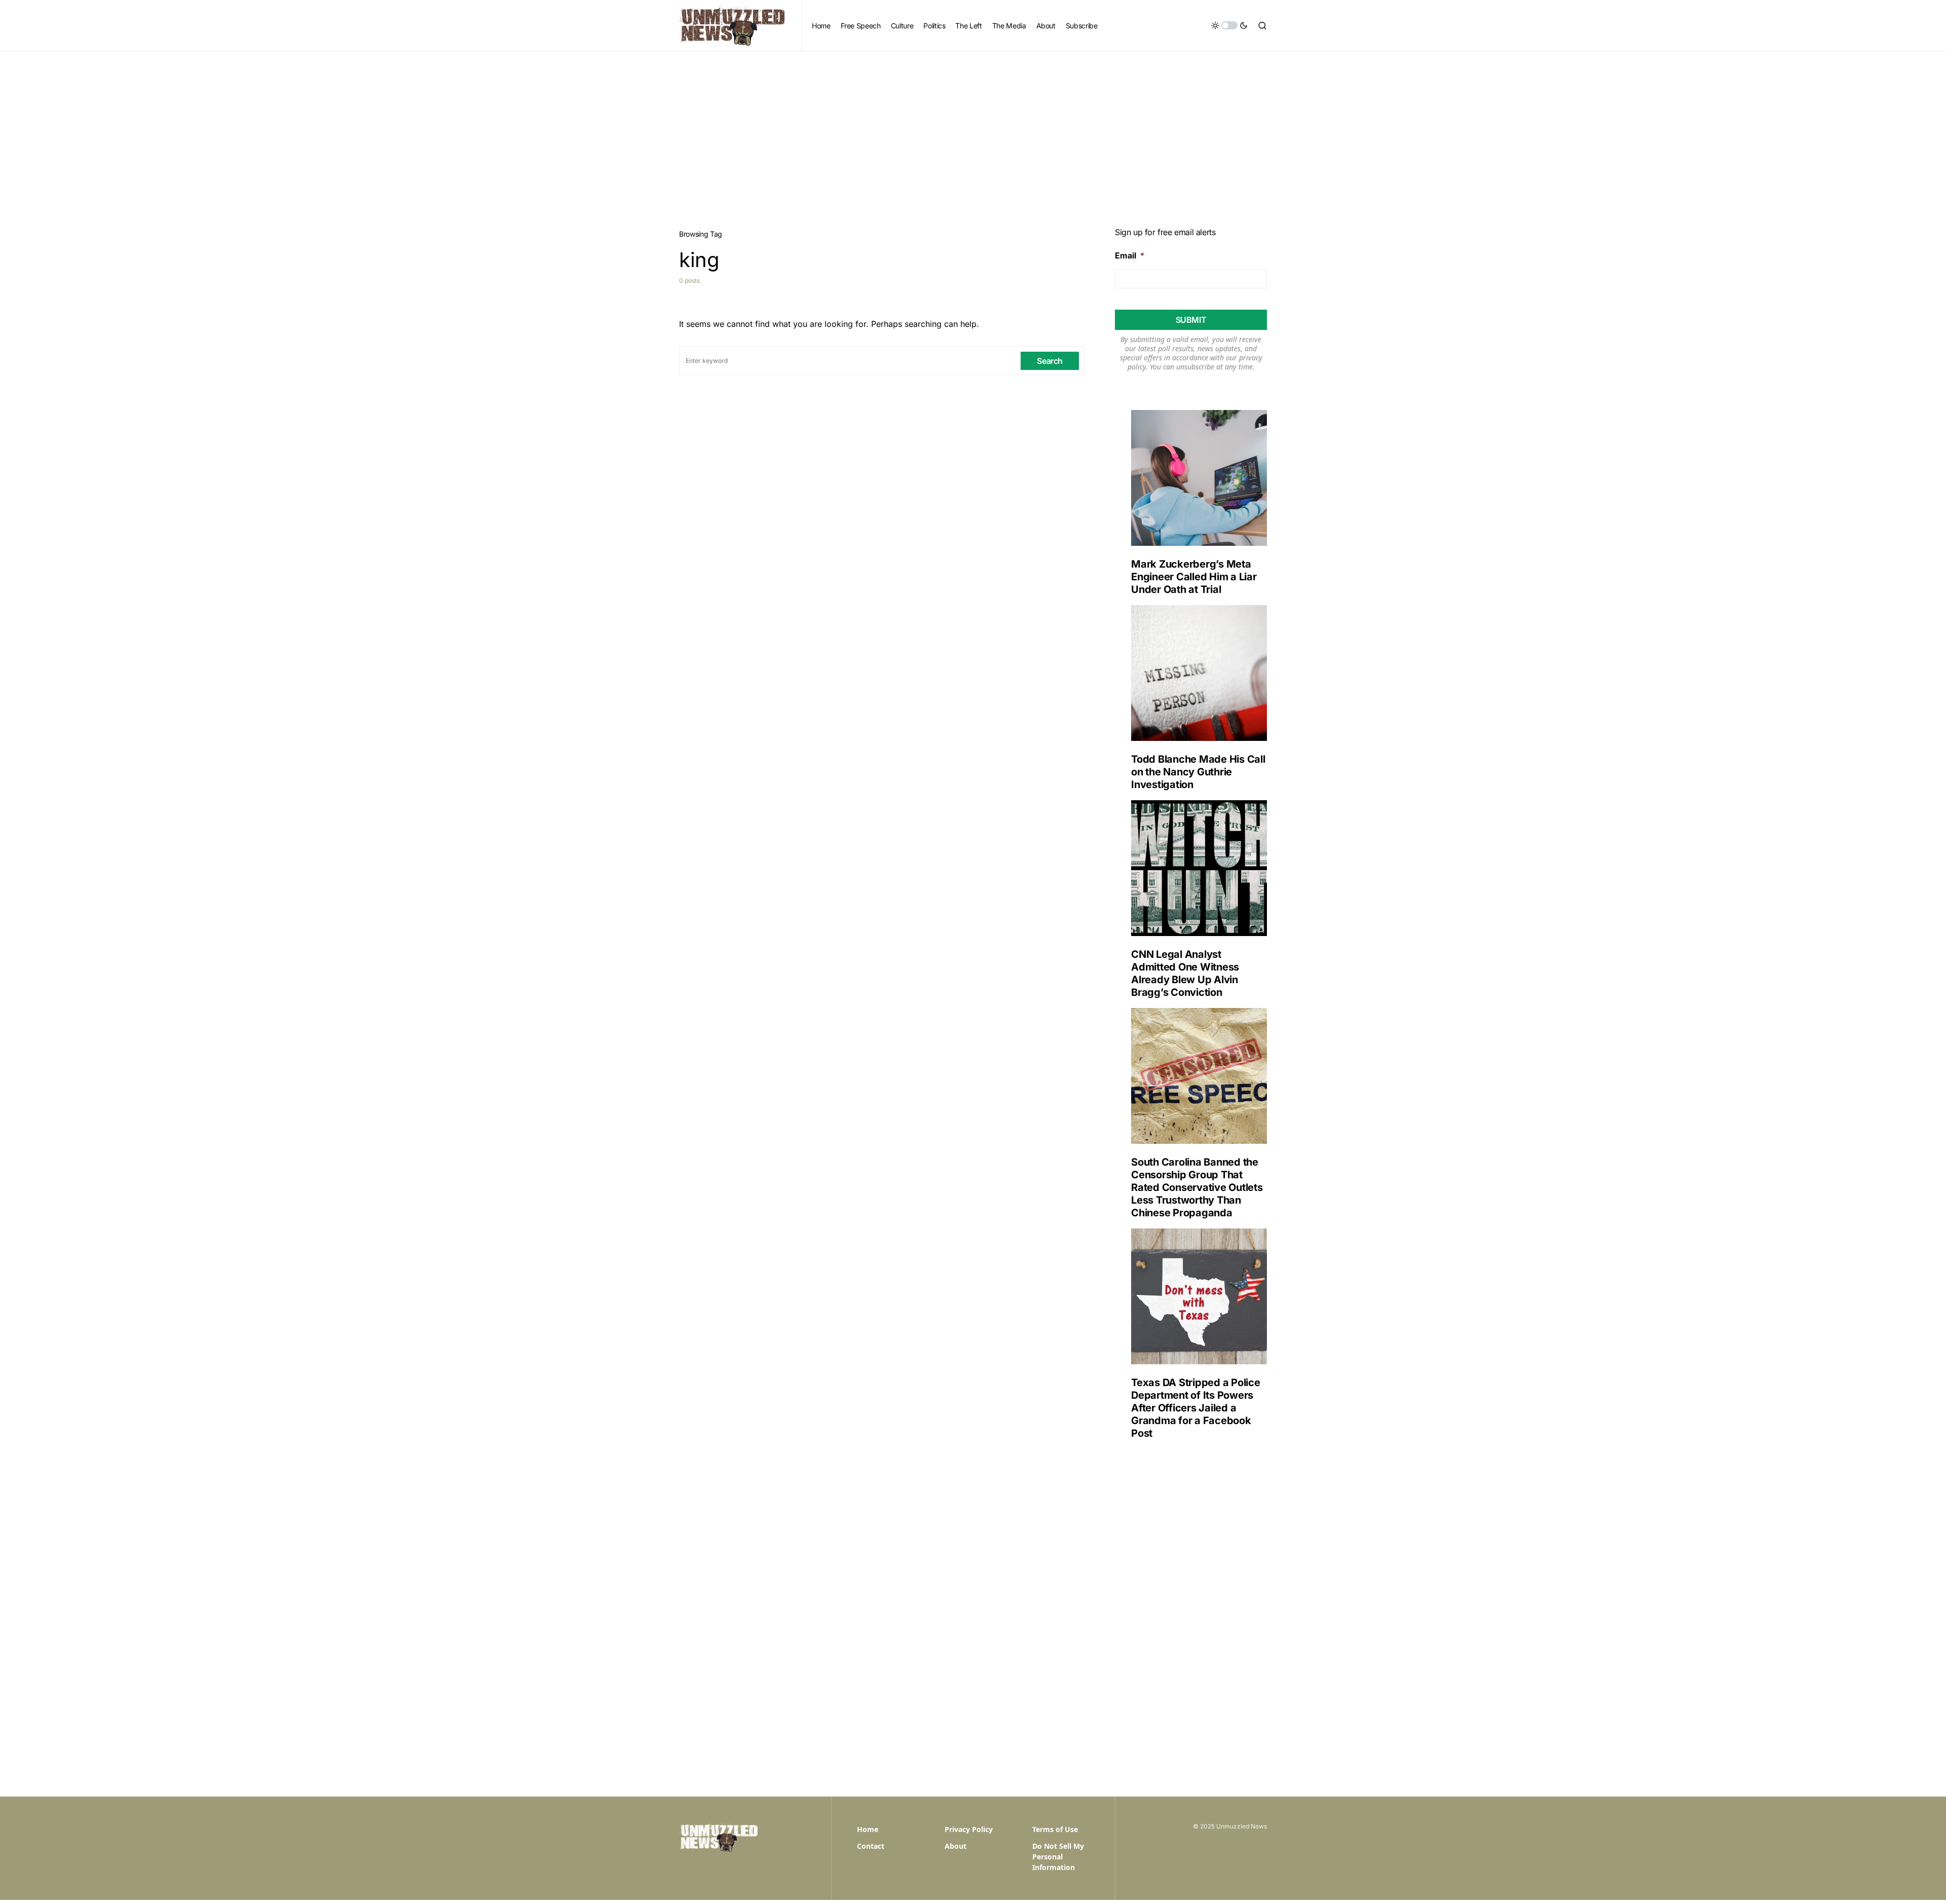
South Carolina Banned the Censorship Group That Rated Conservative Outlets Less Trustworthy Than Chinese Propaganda (1197, 1187)
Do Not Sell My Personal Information (1058, 1857)
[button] (1229, 25)
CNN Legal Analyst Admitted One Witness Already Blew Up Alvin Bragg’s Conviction (1185, 973)
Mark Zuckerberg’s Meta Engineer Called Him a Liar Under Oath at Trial (1194, 577)
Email (1130, 255)
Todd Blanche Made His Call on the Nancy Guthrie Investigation (1198, 772)
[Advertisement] (973, 127)
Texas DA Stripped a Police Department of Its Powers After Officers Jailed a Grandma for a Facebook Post (1196, 1408)
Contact (871, 1846)
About (956, 1846)
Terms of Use (1055, 1829)
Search (1050, 361)
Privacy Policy (969, 1829)
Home (868, 1829)
